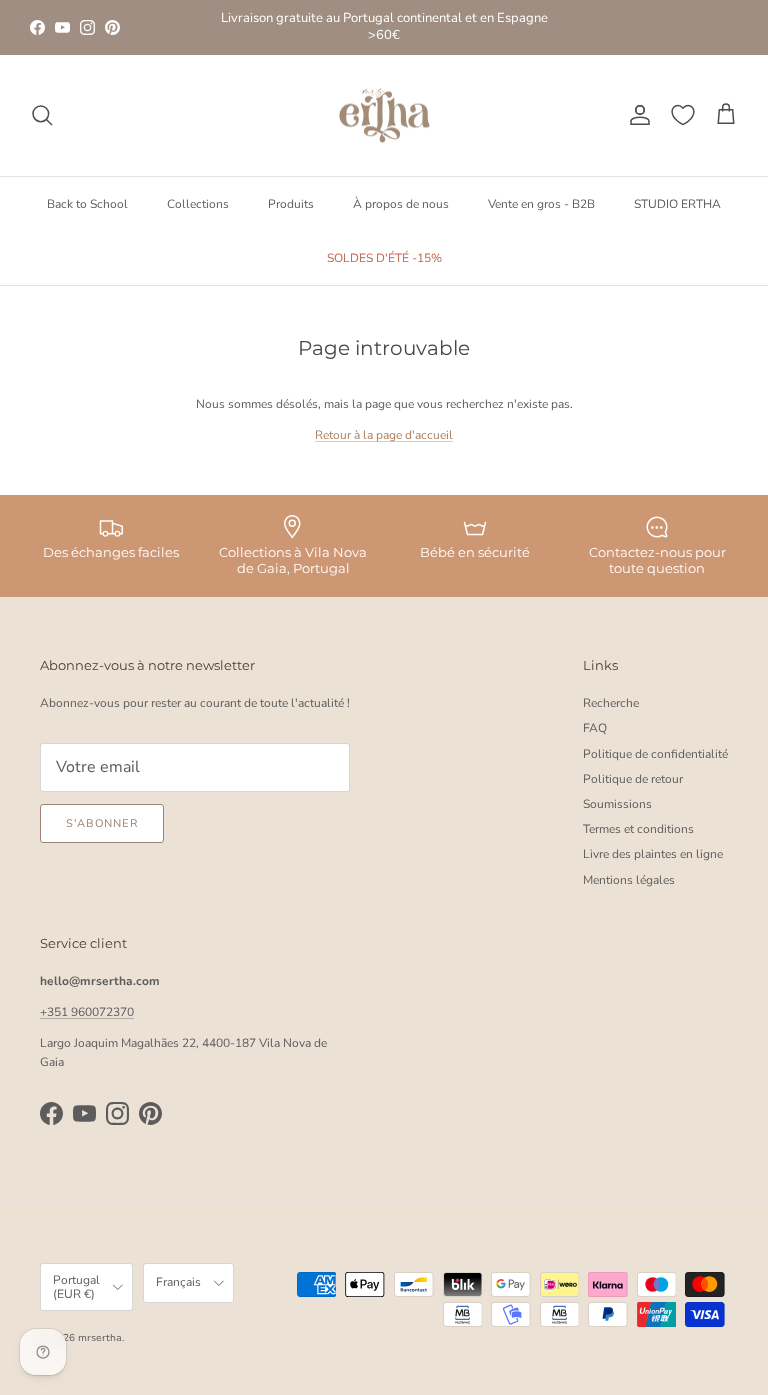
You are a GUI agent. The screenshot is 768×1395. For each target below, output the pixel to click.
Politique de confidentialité (655, 754)
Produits (291, 204)
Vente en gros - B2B (541, 204)
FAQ (595, 728)
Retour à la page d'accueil (384, 435)
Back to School (87, 204)
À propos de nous (401, 204)
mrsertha (100, 1338)
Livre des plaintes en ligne (653, 854)
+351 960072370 (87, 1012)
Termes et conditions (638, 829)
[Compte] (636, 115)
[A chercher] (42, 115)
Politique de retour (633, 779)
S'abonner (102, 823)
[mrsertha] (384, 116)
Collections (198, 204)
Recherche (611, 703)
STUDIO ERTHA (677, 204)
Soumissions (617, 804)
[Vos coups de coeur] (683, 115)
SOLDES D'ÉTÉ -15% (384, 258)
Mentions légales (629, 880)
